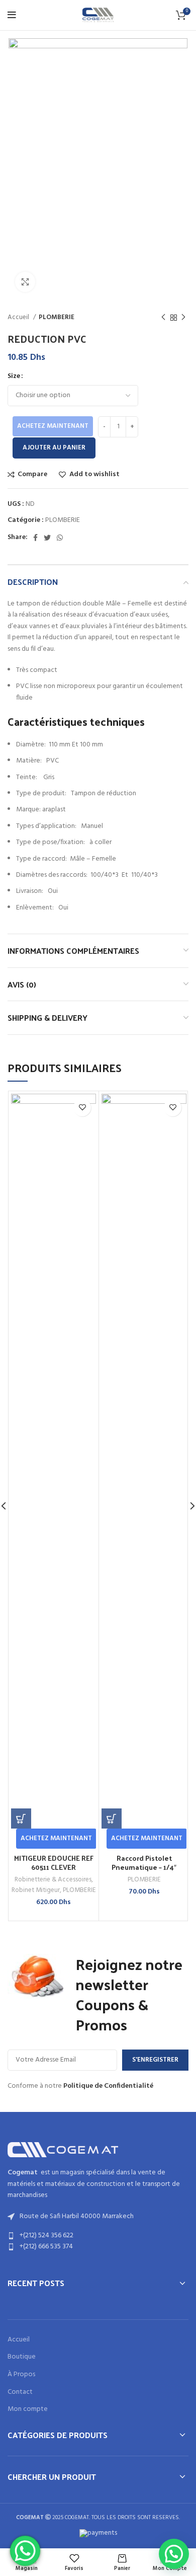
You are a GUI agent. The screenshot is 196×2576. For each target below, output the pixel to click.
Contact (20, 2392)
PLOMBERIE (57, 317)
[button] (21, 1819)
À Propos (21, 2375)
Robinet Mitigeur (36, 1890)
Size (14, 376)
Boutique (22, 2357)
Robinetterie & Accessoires (53, 1880)
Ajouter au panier (54, 448)
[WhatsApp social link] (60, 538)
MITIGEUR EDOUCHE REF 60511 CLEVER (54, 1863)
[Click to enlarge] (25, 282)
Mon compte (28, 2409)
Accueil (19, 317)
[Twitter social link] (47, 538)
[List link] (98, 2236)
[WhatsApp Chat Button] (25, 2551)
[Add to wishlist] (82, 1108)
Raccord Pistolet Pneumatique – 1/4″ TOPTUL (144, 1867)
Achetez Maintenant (53, 426)
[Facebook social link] (35, 538)
